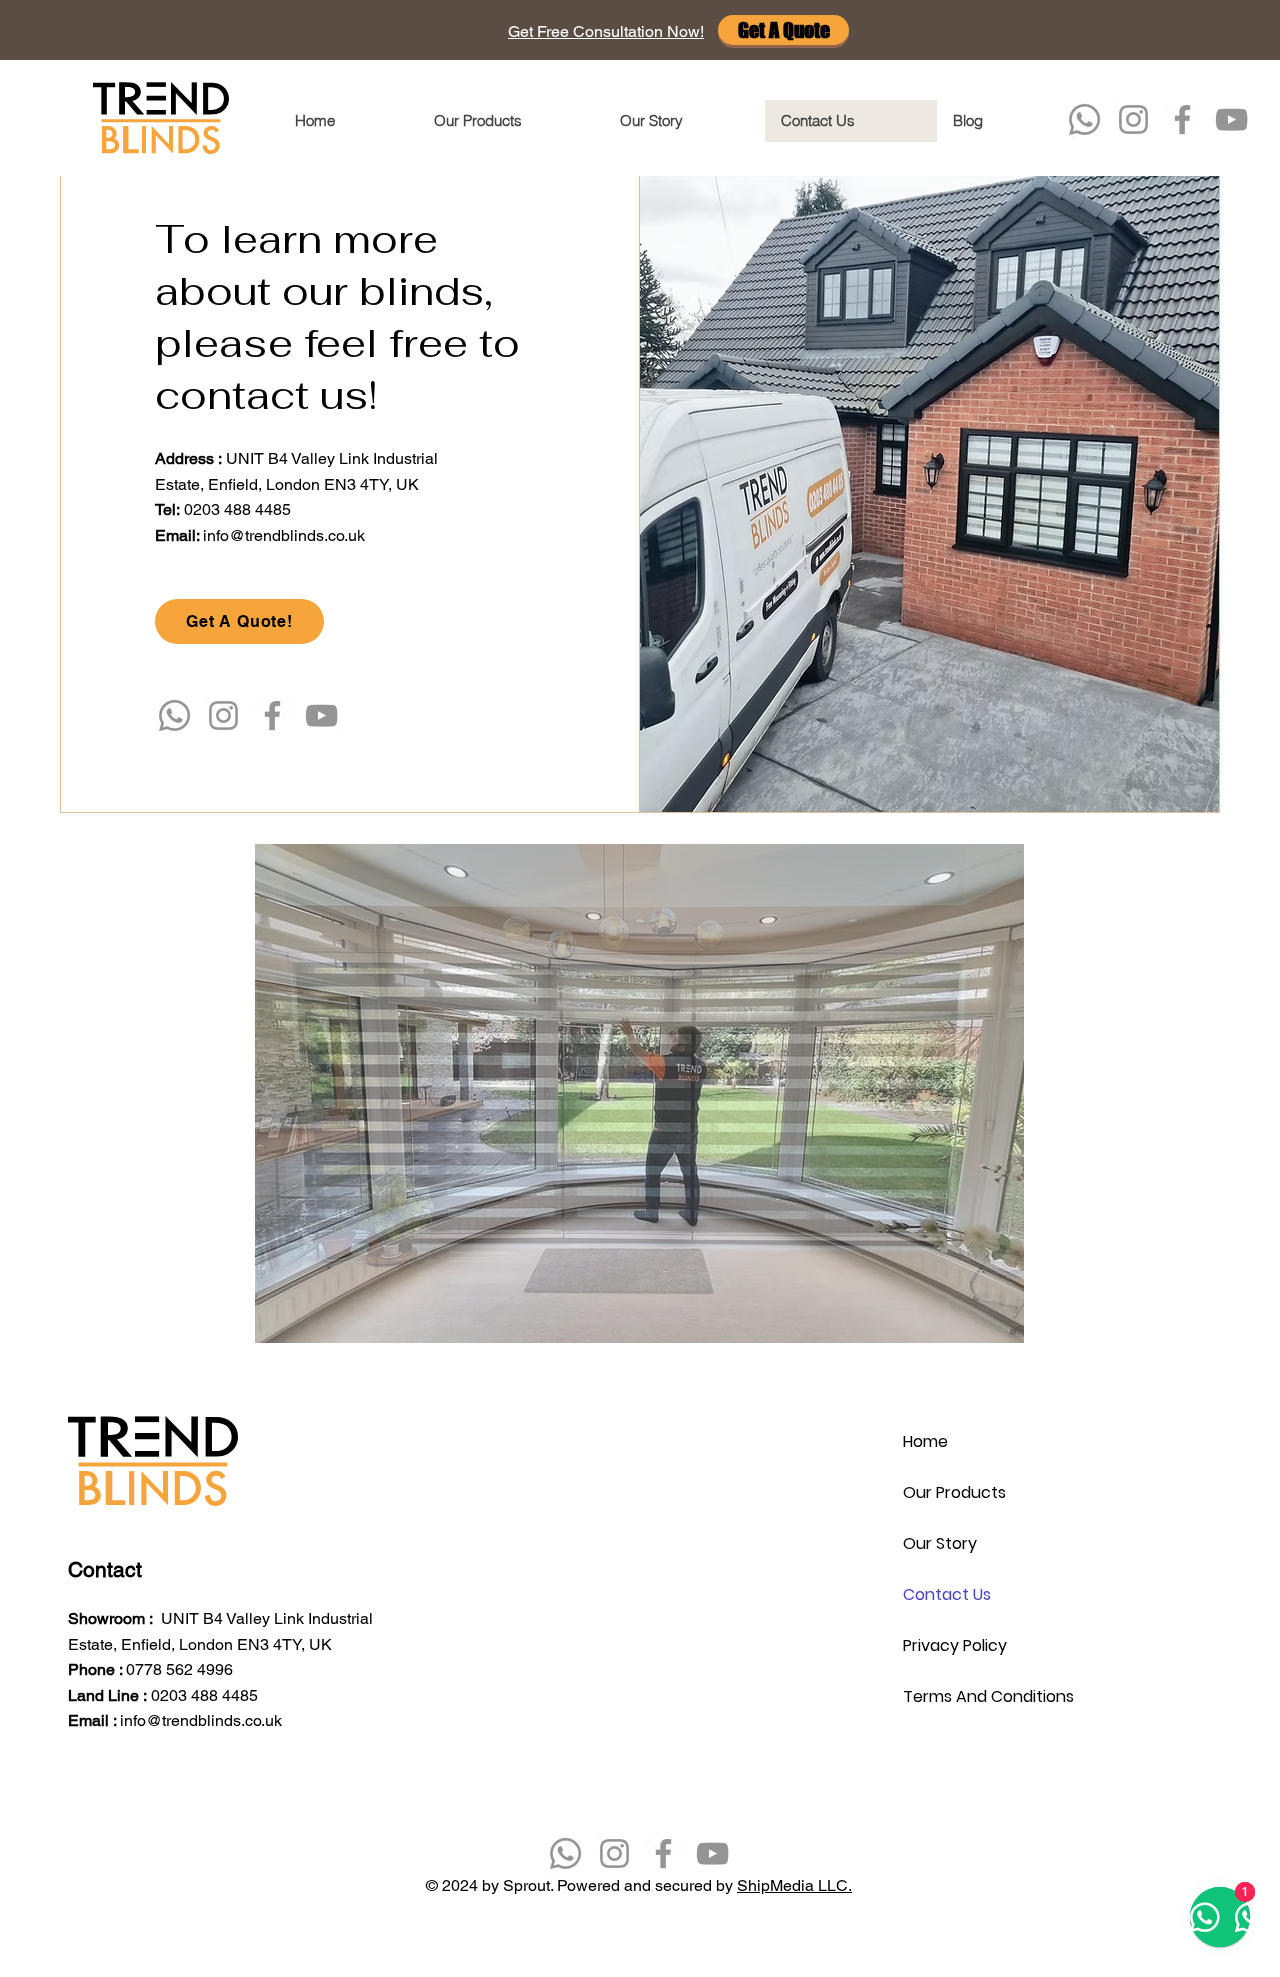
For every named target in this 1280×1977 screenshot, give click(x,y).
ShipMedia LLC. (794, 1885)
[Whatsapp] (1084, 119)
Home (925, 1441)
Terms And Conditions (973, 1696)
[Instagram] (1133, 119)
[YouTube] (1231, 119)
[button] (606, 31)
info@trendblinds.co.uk (284, 535)
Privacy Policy (955, 1645)
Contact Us (947, 1594)
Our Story (940, 1543)
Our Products (954, 1492)
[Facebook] (1182, 119)
